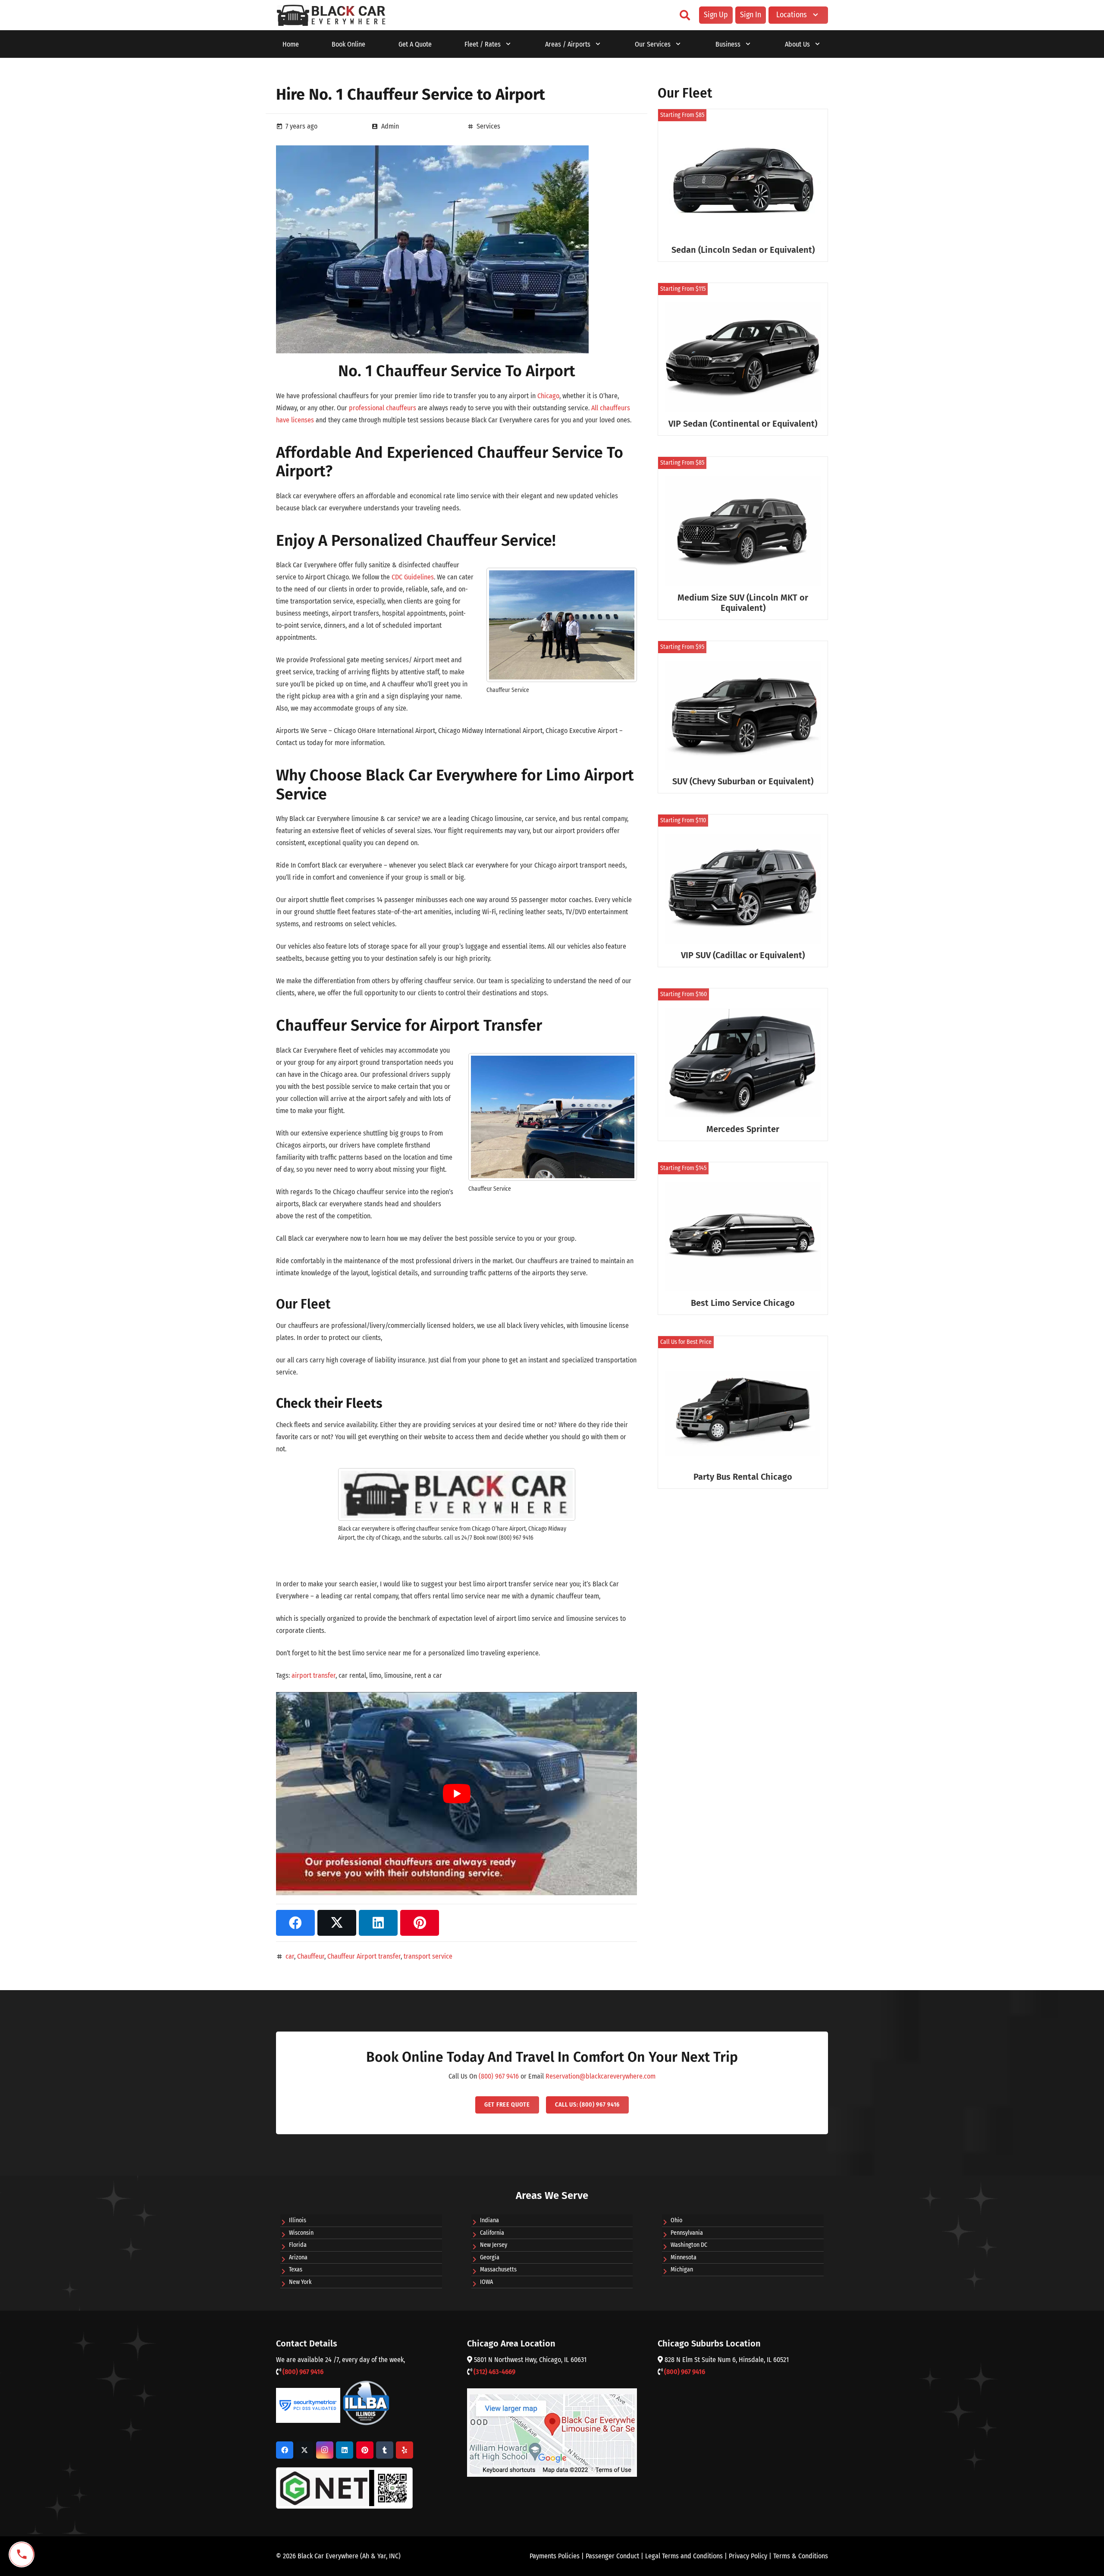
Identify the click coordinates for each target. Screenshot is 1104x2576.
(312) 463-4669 (494, 2372)
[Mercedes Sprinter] (743, 1065)
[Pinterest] (365, 2450)
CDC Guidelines (413, 577)
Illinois (298, 2220)
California (492, 2233)
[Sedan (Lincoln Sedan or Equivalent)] (743, 185)
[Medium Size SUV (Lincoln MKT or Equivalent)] (743, 538)
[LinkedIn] (345, 2450)
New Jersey (494, 2245)
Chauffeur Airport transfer (364, 1956)
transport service (428, 1956)
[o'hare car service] (331, 15)
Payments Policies (555, 2556)
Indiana (489, 2220)
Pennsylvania (687, 2233)
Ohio (676, 2220)
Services (488, 126)
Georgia (490, 2257)
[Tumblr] (385, 2450)
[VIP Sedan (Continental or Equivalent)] (743, 359)
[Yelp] (405, 2450)
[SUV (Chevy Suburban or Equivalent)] (743, 717)
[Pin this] (420, 1923)
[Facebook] (285, 2450)
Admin (390, 126)
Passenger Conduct (612, 2556)
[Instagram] (325, 2450)
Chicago (548, 396)
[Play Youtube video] (456, 1794)
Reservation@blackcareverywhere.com (601, 2076)
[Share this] (295, 1923)
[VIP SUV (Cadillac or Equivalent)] (743, 891)
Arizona (298, 2257)
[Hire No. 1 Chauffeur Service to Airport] (432, 151)
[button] (685, 15)
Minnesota (684, 2257)
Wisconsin (301, 2233)
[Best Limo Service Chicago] (743, 1238)
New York (300, 2282)
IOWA (486, 2282)
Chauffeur (311, 1956)
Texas (296, 2269)
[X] (304, 2450)
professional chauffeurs (383, 408)
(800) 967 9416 (499, 2076)
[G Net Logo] (344, 2488)
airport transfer (314, 1675)
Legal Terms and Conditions (684, 2556)
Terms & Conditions (801, 2556)
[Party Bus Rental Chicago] (743, 1412)
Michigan (682, 2269)
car (290, 1956)
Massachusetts (498, 2269)
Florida (298, 2245)
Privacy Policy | (751, 2556)
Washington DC (689, 2245)
